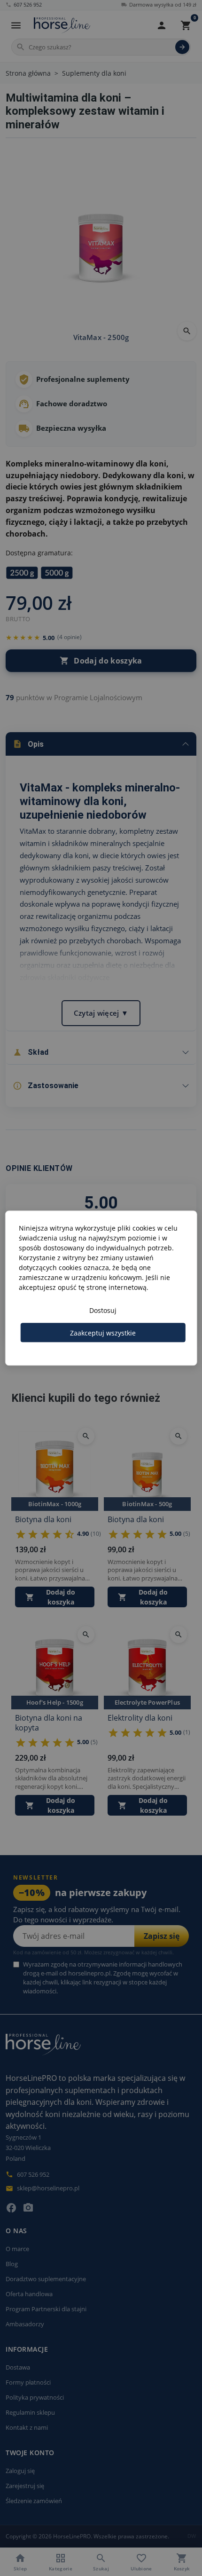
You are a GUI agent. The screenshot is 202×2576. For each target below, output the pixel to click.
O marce (17, 2249)
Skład (31, 1052)
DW (192, 2536)
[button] (162, 25)
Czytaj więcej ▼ (101, 1013)
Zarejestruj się (25, 2486)
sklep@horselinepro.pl (43, 2188)
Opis (28, 744)
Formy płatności (28, 2382)
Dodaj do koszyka (101, 661)
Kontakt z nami (27, 2427)
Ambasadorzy (25, 2324)
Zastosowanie (46, 1086)
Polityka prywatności (35, 2397)
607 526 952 (24, 4)
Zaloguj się (20, 2471)
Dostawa (18, 2367)
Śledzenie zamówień (34, 2501)
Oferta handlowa (29, 2294)
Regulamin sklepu (30, 2412)
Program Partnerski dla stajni (46, 2309)
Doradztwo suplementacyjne (46, 2279)
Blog (12, 2264)
